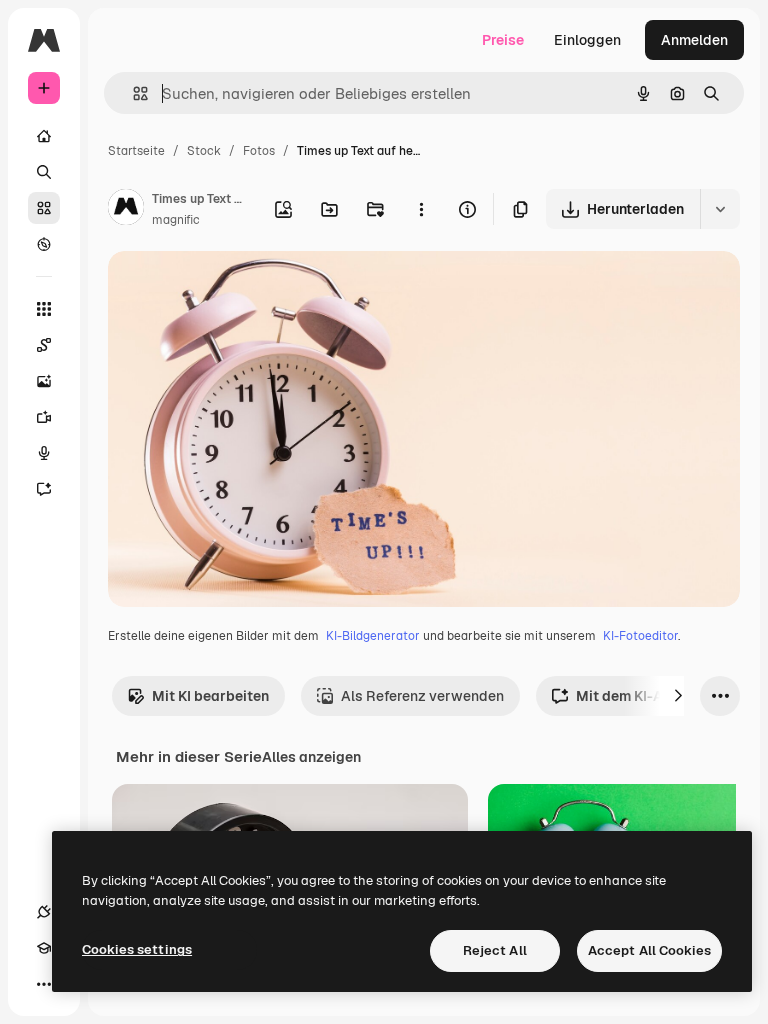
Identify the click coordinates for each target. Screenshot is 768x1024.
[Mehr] (44, 984)
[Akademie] (44, 948)
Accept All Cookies (649, 950)
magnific (176, 220)
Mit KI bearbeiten (210, 696)
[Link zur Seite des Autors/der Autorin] (126, 210)
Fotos (259, 151)
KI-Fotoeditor (640, 636)
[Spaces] (44, 345)
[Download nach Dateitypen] (720, 209)
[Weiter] (678, 696)
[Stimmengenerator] (44, 453)
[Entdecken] (44, 244)
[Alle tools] (44, 309)
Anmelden (694, 40)
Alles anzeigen (311, 757)
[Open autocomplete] (132, 93)
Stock (204, 151)
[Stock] (44, 208)
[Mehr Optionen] (421, 209)
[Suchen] (44, 172)
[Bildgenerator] (44, 381)
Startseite (136, 151)
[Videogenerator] (44, 417)
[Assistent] (44, 489)
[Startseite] (44, 136)
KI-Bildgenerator (373, 636)
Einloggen (587, 40)
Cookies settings (137, 949)
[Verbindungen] (44, 912)
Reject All (495, 950)
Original (236, 289)
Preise (503, 40)
